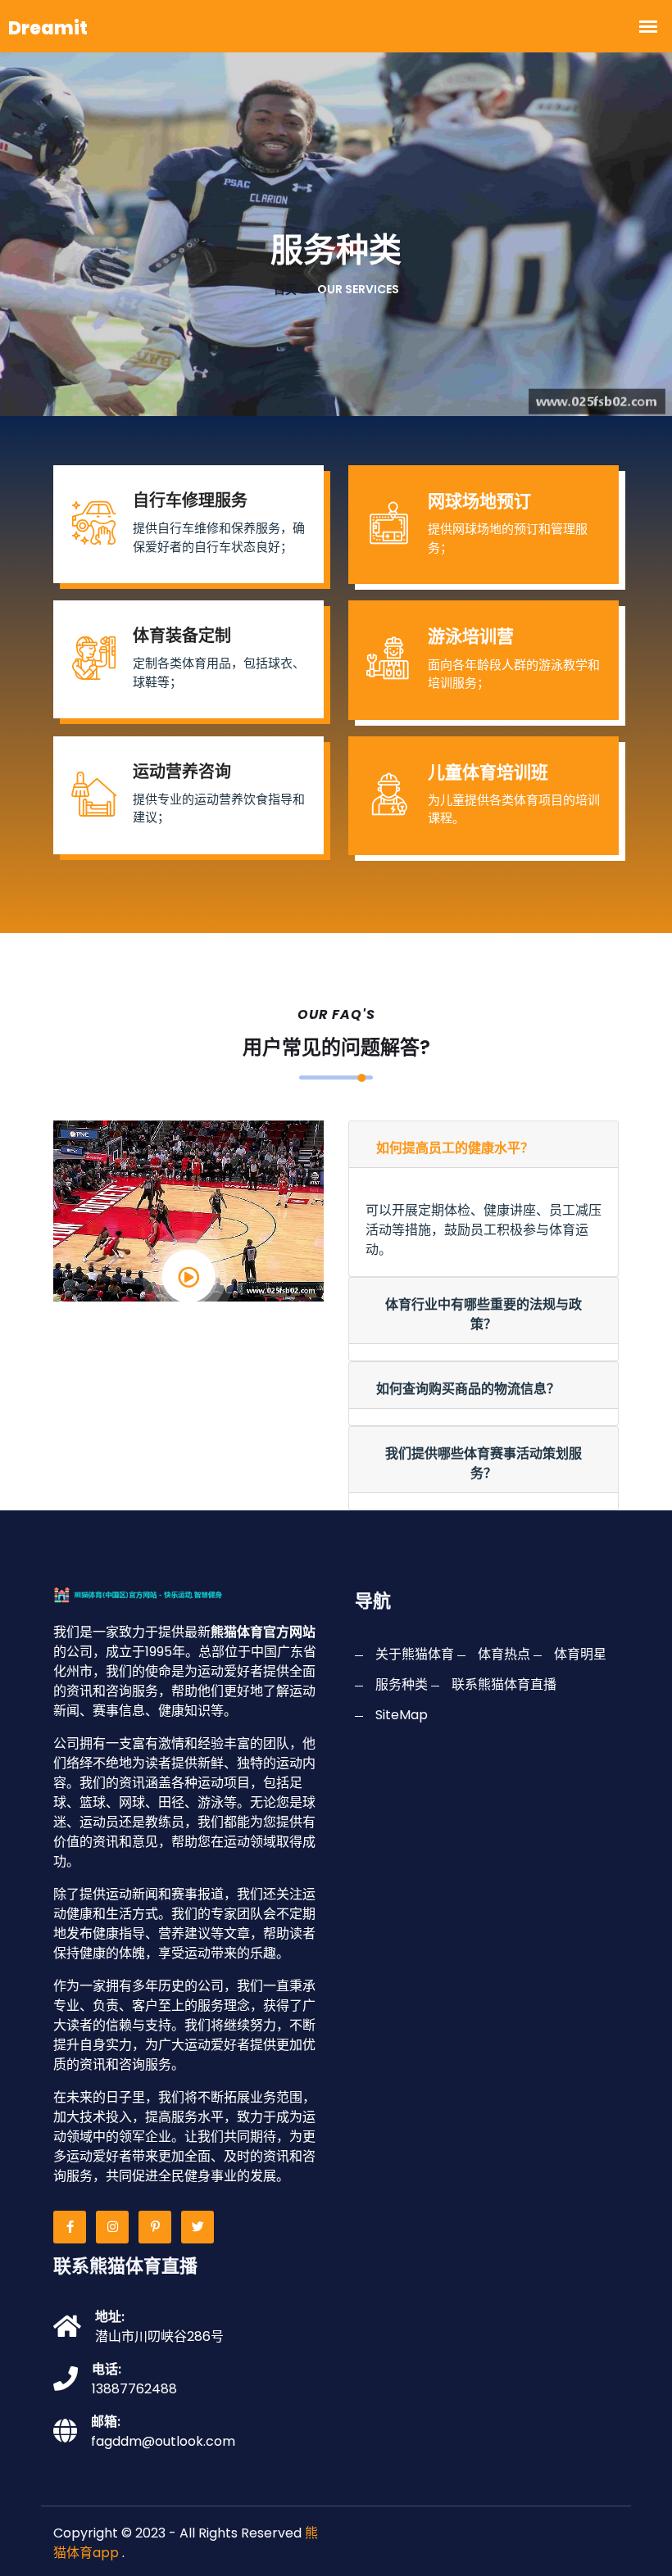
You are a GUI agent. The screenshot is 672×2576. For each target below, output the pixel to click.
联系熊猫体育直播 (504, 1684)
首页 (285, 289)
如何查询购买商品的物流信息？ (468, 1389)
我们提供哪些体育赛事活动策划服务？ (484, 1463)
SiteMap (402, 1715)
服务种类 (402, 1684)
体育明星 (580, 1654)
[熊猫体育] (161, 1594)
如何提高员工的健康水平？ (455, 1148)
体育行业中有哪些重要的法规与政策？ (484, 1314)
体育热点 (504, 1654)
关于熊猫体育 (415, 1654)
